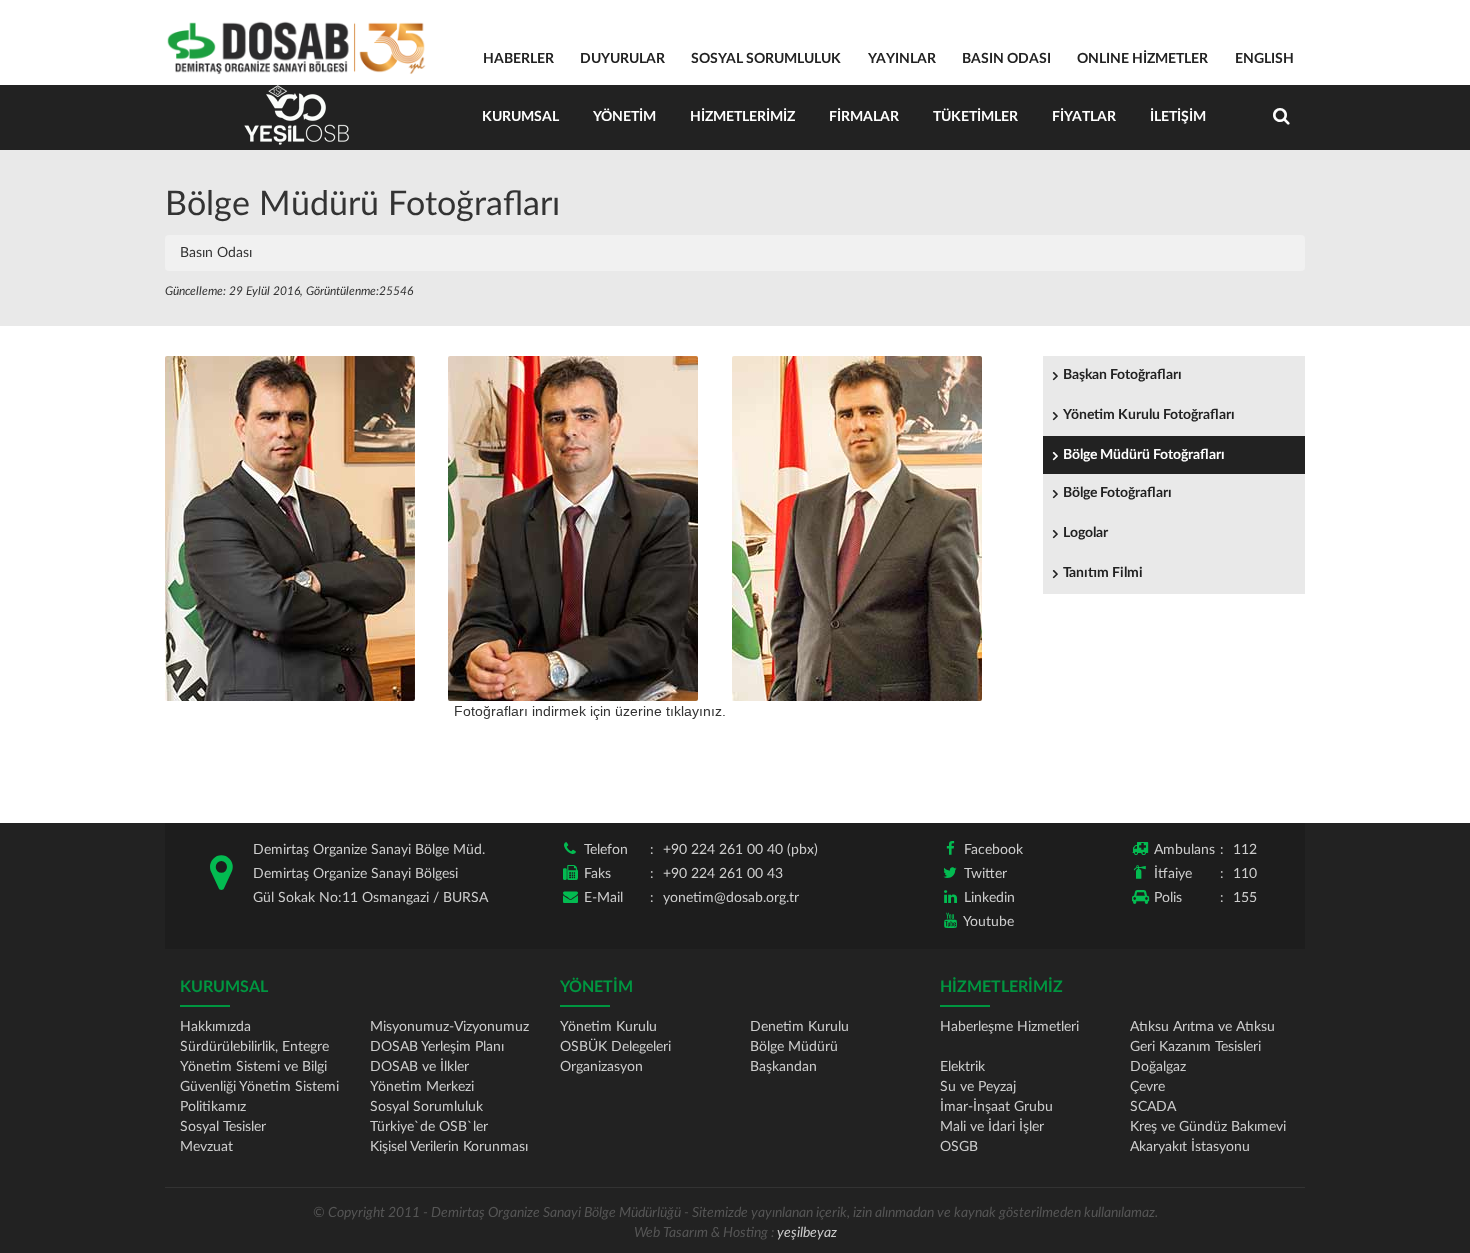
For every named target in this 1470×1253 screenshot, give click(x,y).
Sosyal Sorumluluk (426, 1107)
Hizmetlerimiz (742, 117)
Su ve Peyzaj (978, 1087)
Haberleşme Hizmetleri (1009, 1027)
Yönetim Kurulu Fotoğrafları (1149, 415)
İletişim (1178, 117)
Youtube (988, 922)
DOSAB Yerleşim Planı (437, 1047)
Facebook (993, 850)
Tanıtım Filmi (1103, 573)
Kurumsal (520, 117)
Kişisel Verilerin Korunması (449, 1147)
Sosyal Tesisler (223, 1127)
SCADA (1153, 1107)
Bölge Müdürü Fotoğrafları (1144, 455)
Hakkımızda (215, 1027)
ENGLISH (1264, 59)
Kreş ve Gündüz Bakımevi (1208, 1127)
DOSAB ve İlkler (419, 1067)
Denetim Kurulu (799, 1027)
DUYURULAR (622, 59)
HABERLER (518, 59)
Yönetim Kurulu (608, 1027)
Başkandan (783, 1067)
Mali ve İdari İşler (992, 1127)
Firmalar (864, 117)
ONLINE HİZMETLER (1142, 59)
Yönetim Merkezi (422, 1087)
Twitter (985, 874)
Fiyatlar (1084, 117)
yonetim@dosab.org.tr (731, 898)
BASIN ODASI (1006, 59)
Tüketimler (975, 117)
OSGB (959, 1147)
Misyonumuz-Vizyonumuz (449, 1027)
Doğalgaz (1158, 1067)
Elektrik (962, 1067)
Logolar (1085, 533)
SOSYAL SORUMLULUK (766, 59)
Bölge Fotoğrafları (1117, 493)
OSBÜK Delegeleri (615, 1047)
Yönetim (624, 117)
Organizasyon (601, 1067)
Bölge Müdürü (794, 1047)
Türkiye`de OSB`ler (429, 1127)
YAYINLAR (902, 59)
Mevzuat (206, 1147)
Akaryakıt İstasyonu (1190, 1147)
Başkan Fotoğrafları (1122, 375)
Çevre (1147, 1087)
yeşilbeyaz (807, 1233)
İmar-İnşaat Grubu (996, 1107)
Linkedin (989, 898)
